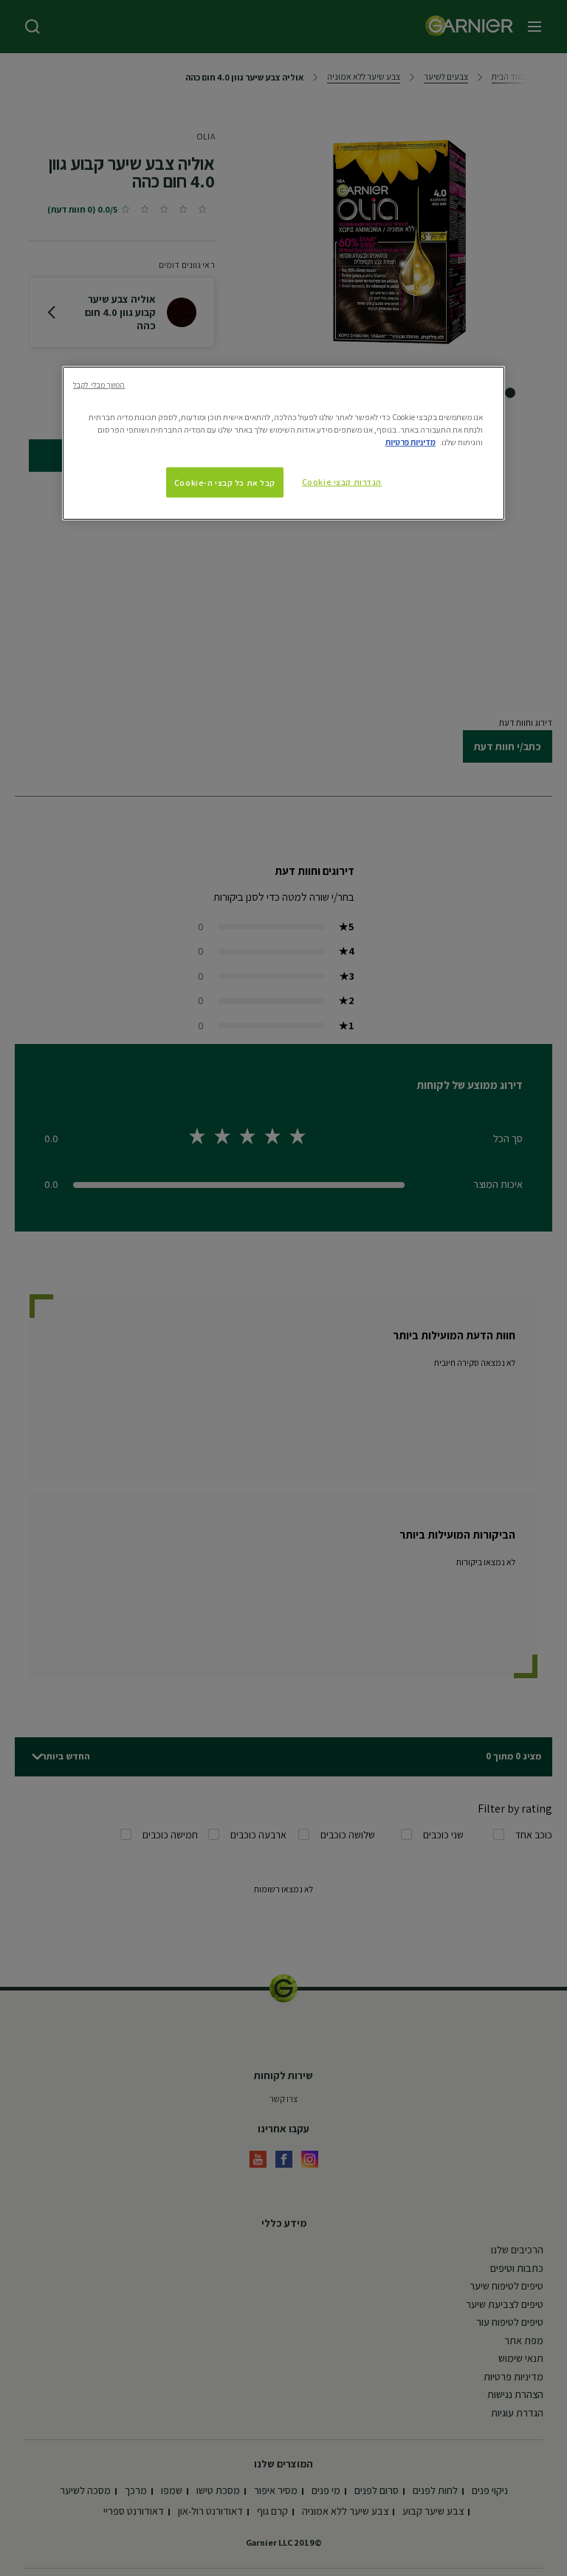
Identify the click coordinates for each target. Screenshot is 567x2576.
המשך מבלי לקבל (99, 385)
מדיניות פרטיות (410, 442)
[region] (283, 443)
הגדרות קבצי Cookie (342, 481)
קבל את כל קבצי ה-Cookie (225, 482)
